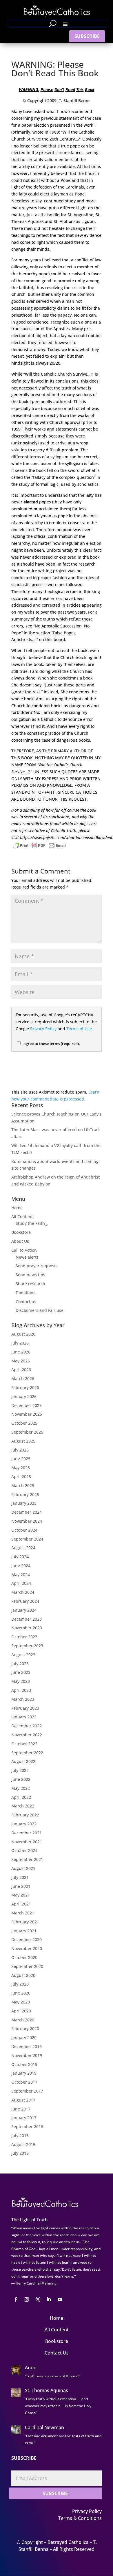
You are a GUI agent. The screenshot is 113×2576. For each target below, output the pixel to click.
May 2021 (21, 1895)
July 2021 (20, 1877)
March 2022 (23, 1806)
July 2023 (20, 1664)
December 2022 (27, 1726)
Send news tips (30, 1275)
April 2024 (21, 1583)
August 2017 (23, 2100)
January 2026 (24, 1396)
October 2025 (24, 1423)
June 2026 (21, 1352)
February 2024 (25, 1601)
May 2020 (21, 2002)
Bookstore (21, 1232)
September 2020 (27, 1966)
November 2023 (27, 1628)
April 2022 (21, 1797)
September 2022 (27, 1753)
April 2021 (21, 1904)
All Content (22, 1217)
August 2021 (23, 1868)
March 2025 (23, 1485)
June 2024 (21, 1566)
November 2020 (27, 1948)
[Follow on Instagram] (27, 2300)
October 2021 (24, 1850)
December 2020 (27, 1939)
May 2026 (21, 1361)
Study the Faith (30, 1223)
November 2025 (27, 1414)
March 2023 (23, 1699)
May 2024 (21, 1575)
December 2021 (27, 1833)
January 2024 (24, 1610)
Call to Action (24, 1250)
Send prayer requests (37, 1266)
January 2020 (24, 2037)
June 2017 (21, 2109)
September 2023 (27, 1646)
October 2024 (24, 1530)
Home (17, 1208)
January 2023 (24, 1717)
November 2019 (27, 2055)
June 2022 (21, 1779)
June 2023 (21, 1672)
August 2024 (23, 1548)
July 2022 (20, 1770)
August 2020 (23, 1975)
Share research (30, 1284)
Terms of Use (79, 1029)
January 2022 (24, 1824)
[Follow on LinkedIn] (49, 2300)
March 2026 (23, 1379)
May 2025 (21, 1468)
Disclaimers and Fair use (40, 1310)
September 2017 (27, 2091)
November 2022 (27, 1735)
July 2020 (20, 1984)
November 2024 (27, 1521)
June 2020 (21, 1993)
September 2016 (27, 2127)
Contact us (26, 1302)
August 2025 (23, 1441)
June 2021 (21, 1886)
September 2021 (27, 1859)
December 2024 (27, 1512)
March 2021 (23, 1913)
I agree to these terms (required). (51, 1044)
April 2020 (21, 2011)
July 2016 (20, 2135)
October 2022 (24, 1744)
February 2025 (25, 1494)
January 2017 (24, 2118)
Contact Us (57, 2353)
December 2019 (27, 2046)
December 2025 (27, 1405)
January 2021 (24, 1931)
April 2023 (21, 1690)
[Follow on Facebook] (16, 2300)
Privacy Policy (43, 1029)
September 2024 (27, 1539)
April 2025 (21, 1477)
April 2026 (21, 1370)
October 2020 (24, 1957)
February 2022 (25, 1815)
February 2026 (25, 1387)
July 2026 (20, 1343)
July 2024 (20, 1557)
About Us (20, 1241)
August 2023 (23, 1655)
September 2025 (27, 1432)
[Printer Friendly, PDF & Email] (39, 845)
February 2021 (25, 1922)
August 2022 (23, 1761)
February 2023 (25, 1708)
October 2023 (24, 1637)
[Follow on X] (38, 2300)
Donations (25, 1293)
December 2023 (27, 1619)
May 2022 (21, 1788)
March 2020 (23, 2020)
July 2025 (20, 1450)
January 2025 (24, 1503)
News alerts (27, 1257)
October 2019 (24, 2064)
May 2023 (21, 1681)
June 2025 (21, 1459)
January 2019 (24, 2073)
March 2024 (23, 1592)
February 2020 (25, 2029)
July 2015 (20, 2153)
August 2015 (23, 2144)
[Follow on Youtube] (60, 2300)
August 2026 (23, 1334)
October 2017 (24, 2082)
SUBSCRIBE (87, 36)
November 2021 (27, 1842)
